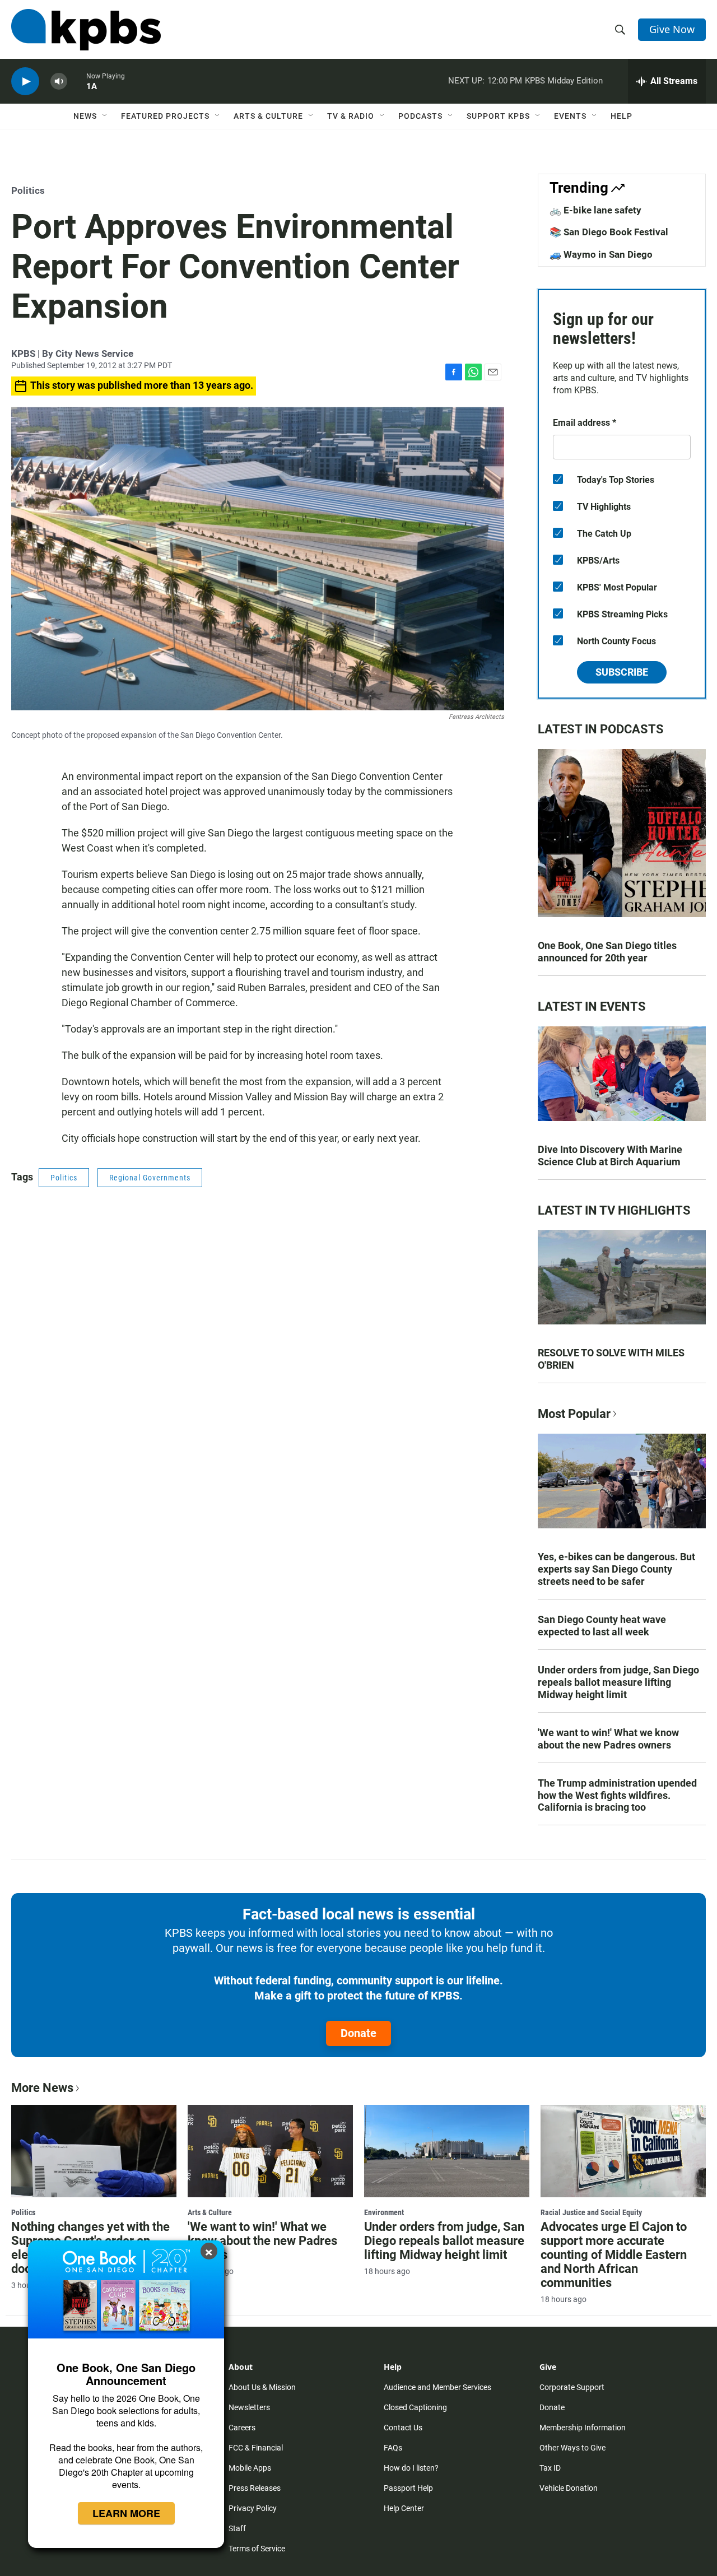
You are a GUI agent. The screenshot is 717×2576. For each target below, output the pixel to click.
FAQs (393, 2448)
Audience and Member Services (437, 2387)
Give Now (672, 29)
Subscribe (622, 672)
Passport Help (408, 2488)
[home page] (86, 30)
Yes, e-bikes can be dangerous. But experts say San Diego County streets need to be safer (616, 1569)
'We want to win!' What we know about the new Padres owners (608, 1739)
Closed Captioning (415, 2407)
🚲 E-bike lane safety (595, 210)
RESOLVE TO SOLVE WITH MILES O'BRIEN (611, 1359)
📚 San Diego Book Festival (609, 232)
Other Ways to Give (572, 2448)
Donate (358, 2033)
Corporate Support (572, 2387)
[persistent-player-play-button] (25, 82)
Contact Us (403, 2428)
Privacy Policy (253, 2508)
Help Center (404, 2508)
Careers (242, 2428)
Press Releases (255, 2488)
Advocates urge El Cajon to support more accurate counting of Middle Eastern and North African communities (614, 2255)
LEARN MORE (126, 2513)
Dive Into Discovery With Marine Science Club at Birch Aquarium (610, 1156)
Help (621, 116)
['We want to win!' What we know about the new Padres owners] (270, 2151)
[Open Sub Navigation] (105, 116)
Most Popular (574, 1414)
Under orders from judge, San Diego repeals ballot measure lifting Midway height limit (618, 1682)
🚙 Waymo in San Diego (601, 254)
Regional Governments (150, 1178)
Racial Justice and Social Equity (591, 2212)
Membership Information (583, 2428)
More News (42, 2088)
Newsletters (249, 2407)
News (85, 116)
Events (570, 116)
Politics (28, 190)
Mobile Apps (250, 2468)
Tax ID (550, 2468)
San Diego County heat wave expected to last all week (602, 1626)
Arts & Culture (268, 116)
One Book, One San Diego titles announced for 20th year (607, 952)
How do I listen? (411, 2468)
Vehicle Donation (569, 2488)
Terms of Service (257, 2549)
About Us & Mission (262, 2387)
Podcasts (420, 116)
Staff (237, 2528)
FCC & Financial (256, 2448)
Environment (384, 2212)
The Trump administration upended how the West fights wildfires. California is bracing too (617, 1795)
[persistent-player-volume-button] (59, 82)
